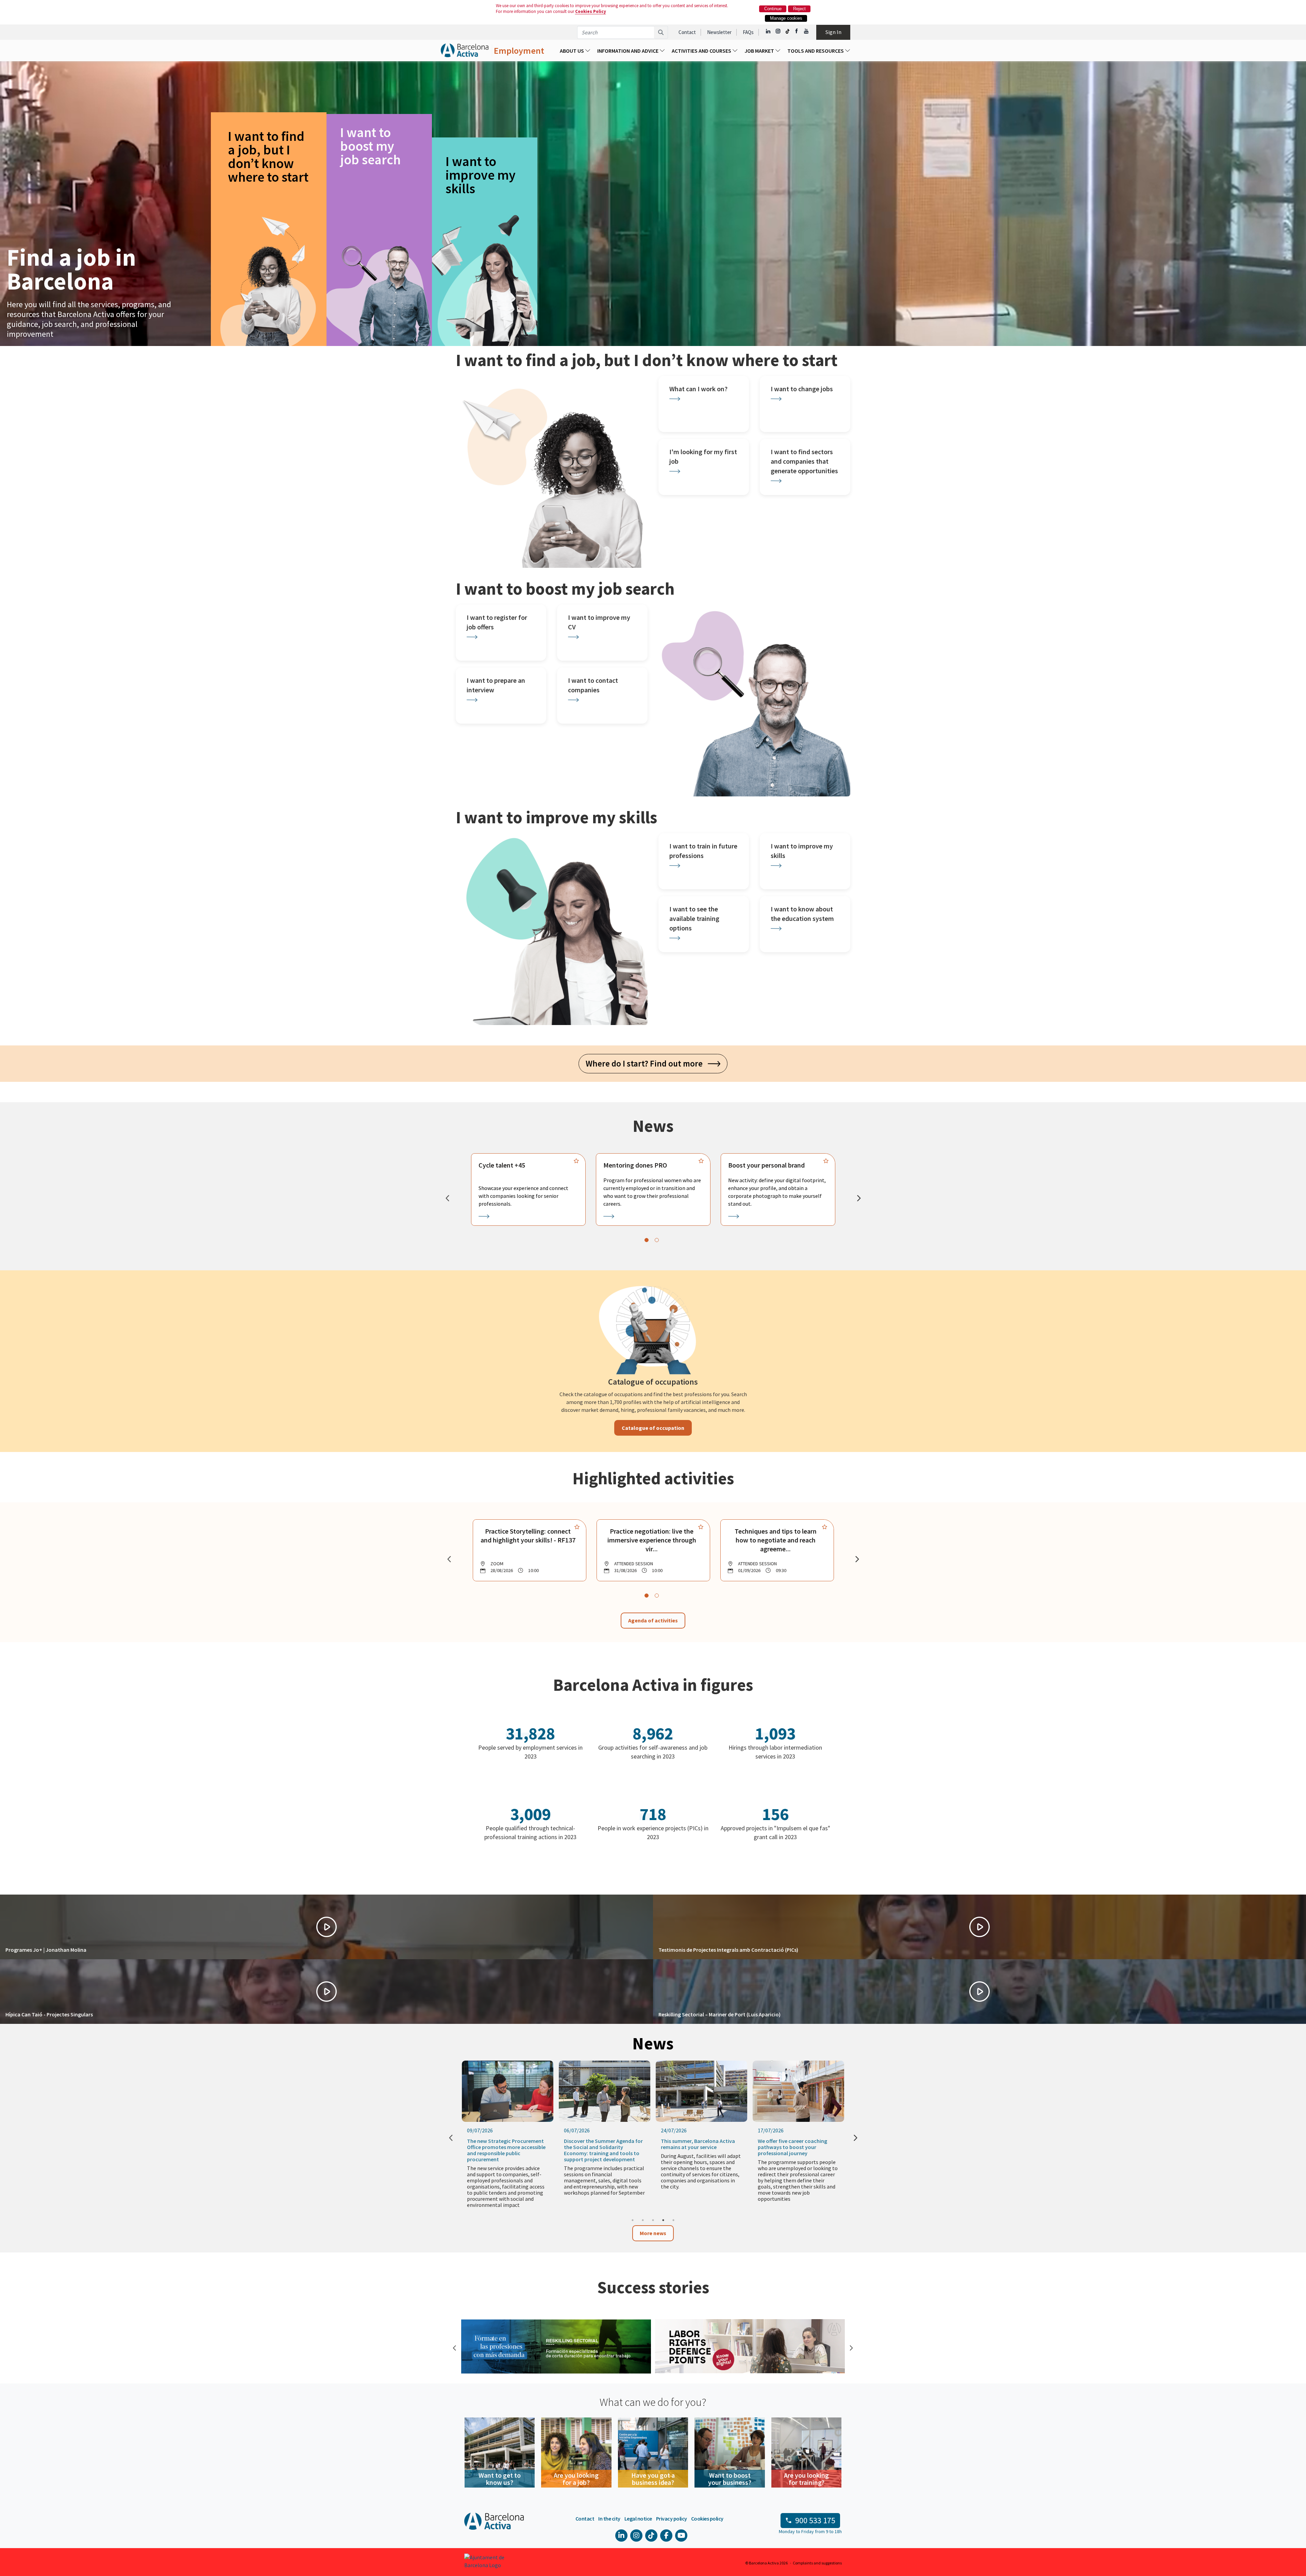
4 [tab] (663, 2220)
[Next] (859, 1198)
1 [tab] (633, 2220)
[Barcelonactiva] (465, 51)
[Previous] (447, 1198)
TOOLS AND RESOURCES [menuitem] (816, 51)
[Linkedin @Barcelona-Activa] (768, 31)
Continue (773, 9)
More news (653, 2233)
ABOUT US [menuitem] (572, 51)
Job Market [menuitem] (760, 51)
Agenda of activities (653, 1620)
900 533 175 (815, 2520)
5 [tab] (673, 2220)
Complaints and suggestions (817, 2563)
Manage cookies (786, 18)
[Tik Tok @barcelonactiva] (788, 31)
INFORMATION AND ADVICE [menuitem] (628, 51)
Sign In (833, 32)
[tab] (647, 1240)
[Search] (661, 32)
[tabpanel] (528, 1189)
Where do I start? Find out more (647, 1063)
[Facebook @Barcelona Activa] (797, 31)
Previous (454, 2347)
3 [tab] (653, 2220)
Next (850, 2347)
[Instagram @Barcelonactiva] (778, 31)
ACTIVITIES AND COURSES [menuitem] (702, 51)
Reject (799, 9)
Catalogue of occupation (653, 1428)
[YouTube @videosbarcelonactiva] (807, 31)
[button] (326, 1927)
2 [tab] (643, 2220)
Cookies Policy (591, 11)
